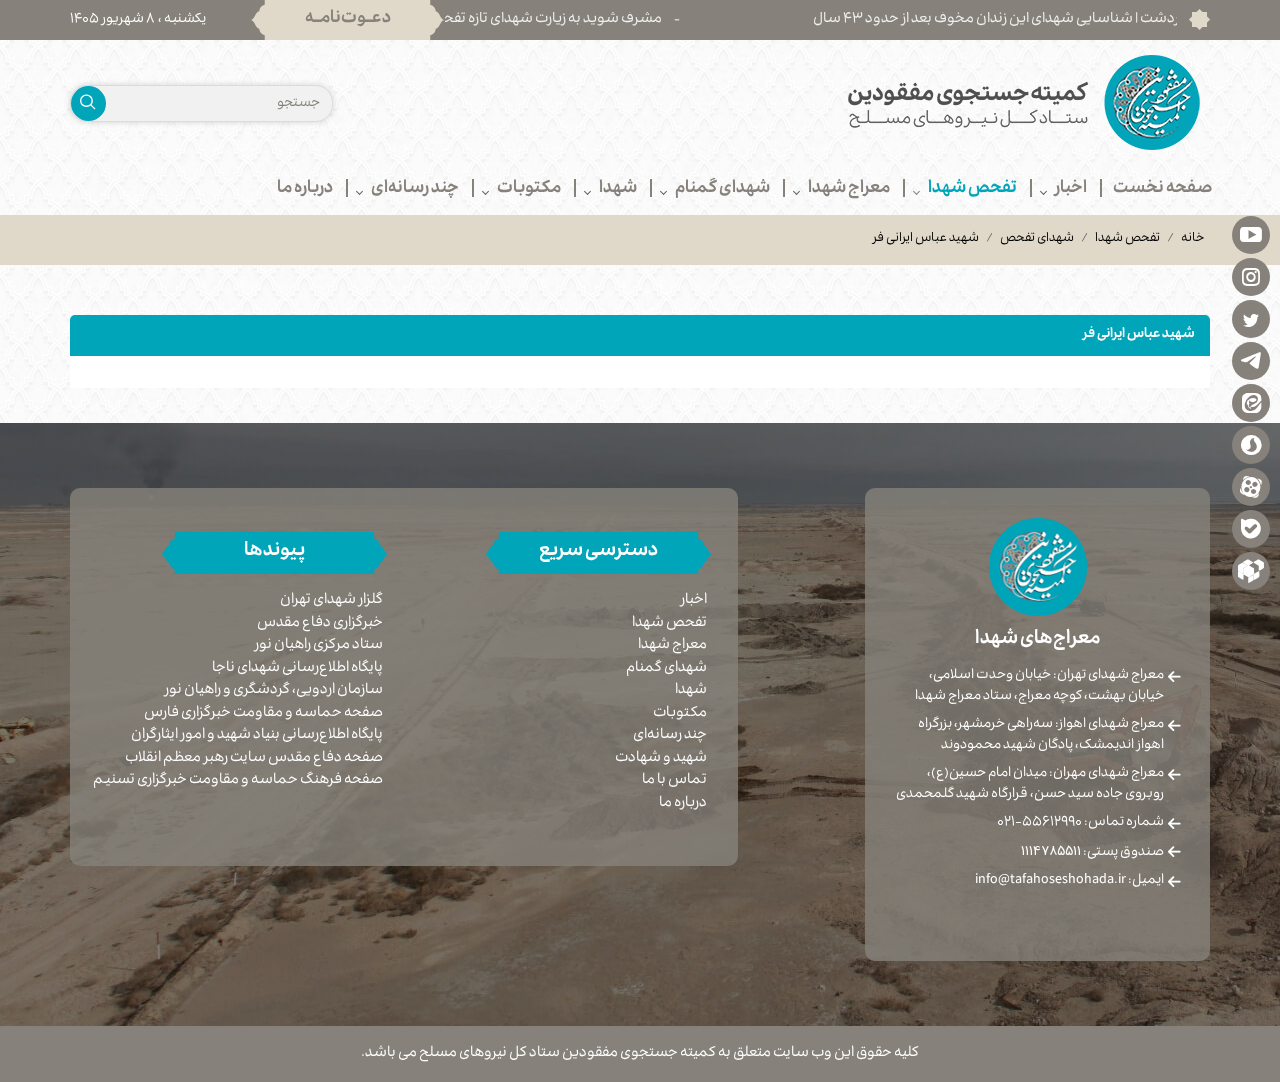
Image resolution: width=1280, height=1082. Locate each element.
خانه (1193, 239)
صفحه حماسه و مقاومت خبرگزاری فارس (263, 714)
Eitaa (1251, 402)
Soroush (1251, 444)
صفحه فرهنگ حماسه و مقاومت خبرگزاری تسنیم (238, 781)
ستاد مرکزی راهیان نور (319, 646)
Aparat (1251, 486)
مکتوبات (680, 714)
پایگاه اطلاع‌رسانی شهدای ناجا (297, 669)
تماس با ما (674, 781)
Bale (1251, 528)
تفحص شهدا (1127, 239)
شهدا (691, 691)
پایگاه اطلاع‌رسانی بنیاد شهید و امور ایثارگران (257, 736)
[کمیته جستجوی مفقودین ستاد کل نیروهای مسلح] (932, 102)
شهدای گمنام (666, 669)
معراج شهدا (672, 646)
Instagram (1251, 276)
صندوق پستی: (1092, 853)
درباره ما (683, 804)
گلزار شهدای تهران (331, 601)
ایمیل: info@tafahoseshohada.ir (1069, 881)
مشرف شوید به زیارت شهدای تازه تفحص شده (563, 20)
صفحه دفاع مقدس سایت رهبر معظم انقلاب (254, 759)
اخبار (694, 601)
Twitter (1251, 318)
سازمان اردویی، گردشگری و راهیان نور (274, 691)
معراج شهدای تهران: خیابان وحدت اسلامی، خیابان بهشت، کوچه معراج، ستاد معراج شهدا (1039, 686)
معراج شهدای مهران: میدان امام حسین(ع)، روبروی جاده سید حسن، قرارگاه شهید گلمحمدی (1030, 784)
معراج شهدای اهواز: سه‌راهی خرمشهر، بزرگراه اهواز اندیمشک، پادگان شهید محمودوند (1041, 735)
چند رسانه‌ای (670, 736)
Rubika (1251, 570)
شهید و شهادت (661, 759)
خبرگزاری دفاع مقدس (320, 624)
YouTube (1251, 234)
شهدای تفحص (1037, 239)
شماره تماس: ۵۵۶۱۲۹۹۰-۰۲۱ (1080, 823)
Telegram (1251, 360)
